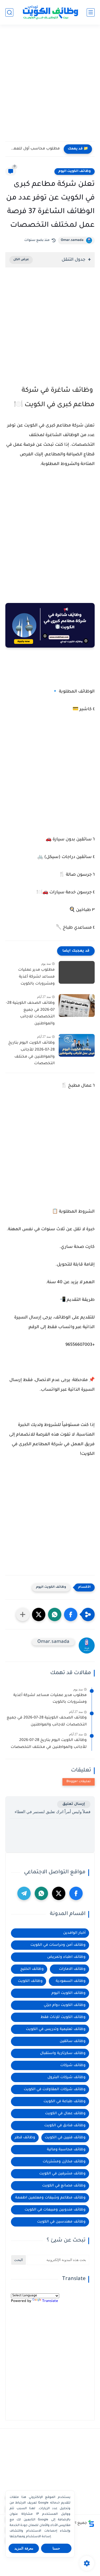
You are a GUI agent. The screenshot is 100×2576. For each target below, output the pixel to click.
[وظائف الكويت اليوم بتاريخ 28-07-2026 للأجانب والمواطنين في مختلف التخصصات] (77, 1045)
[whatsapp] (41, 1893)
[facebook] (76, 1893)
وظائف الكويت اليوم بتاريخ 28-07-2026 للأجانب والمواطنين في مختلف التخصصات (31, 1053)
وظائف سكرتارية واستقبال (63, 2053)
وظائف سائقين (73, 2041)
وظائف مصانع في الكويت (64, 2186)
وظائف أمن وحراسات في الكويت (58, 1945)
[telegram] (24, 1893)
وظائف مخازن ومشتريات (64, 2162)
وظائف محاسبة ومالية (66, 2150)
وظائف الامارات (72, 1969)
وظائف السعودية (71, 1981)
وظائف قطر (25, 2138)
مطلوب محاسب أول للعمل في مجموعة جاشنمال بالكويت (34, 149)
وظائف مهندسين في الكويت (61, 2222)
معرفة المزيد (24, 2548)
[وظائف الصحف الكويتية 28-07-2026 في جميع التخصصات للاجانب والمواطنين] (77, 1006)
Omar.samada (72, 240)
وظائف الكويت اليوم (75, 171)
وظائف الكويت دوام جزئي (65, 2005)
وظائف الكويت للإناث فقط (63, 2017)
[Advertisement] (50, 85)
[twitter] (59, 1893)
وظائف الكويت (30, 1981)
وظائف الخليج (32, 1969)
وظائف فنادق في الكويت (65, 2126)
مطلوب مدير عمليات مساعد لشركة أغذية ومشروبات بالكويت (36, 977)
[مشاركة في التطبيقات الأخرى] (23, 1614)
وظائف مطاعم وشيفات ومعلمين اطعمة (50, 2198)
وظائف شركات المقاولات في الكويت (55, 2089)
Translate (50, 2301)
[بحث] (9, 12)
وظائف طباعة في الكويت (65, 2102)
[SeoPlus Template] (91, 2523)
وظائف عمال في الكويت (65, 2114)
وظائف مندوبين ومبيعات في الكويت (55, 2210)
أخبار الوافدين (74, 1933)
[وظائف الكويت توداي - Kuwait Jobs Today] (50, 12)
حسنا (56, 2548)
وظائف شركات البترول (67, 2077)
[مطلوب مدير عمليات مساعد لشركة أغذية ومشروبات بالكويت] (77, 972)
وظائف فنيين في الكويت (65, 2138)
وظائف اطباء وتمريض (66, 1957)
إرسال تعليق (74, 1804)
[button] (71, 1614)
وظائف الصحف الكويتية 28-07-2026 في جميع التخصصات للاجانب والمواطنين (30, 1014)
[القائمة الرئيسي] (91, 12)
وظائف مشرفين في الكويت (62, 2174)
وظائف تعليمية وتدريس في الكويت (56, 2029)
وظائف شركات (73, 2065)
